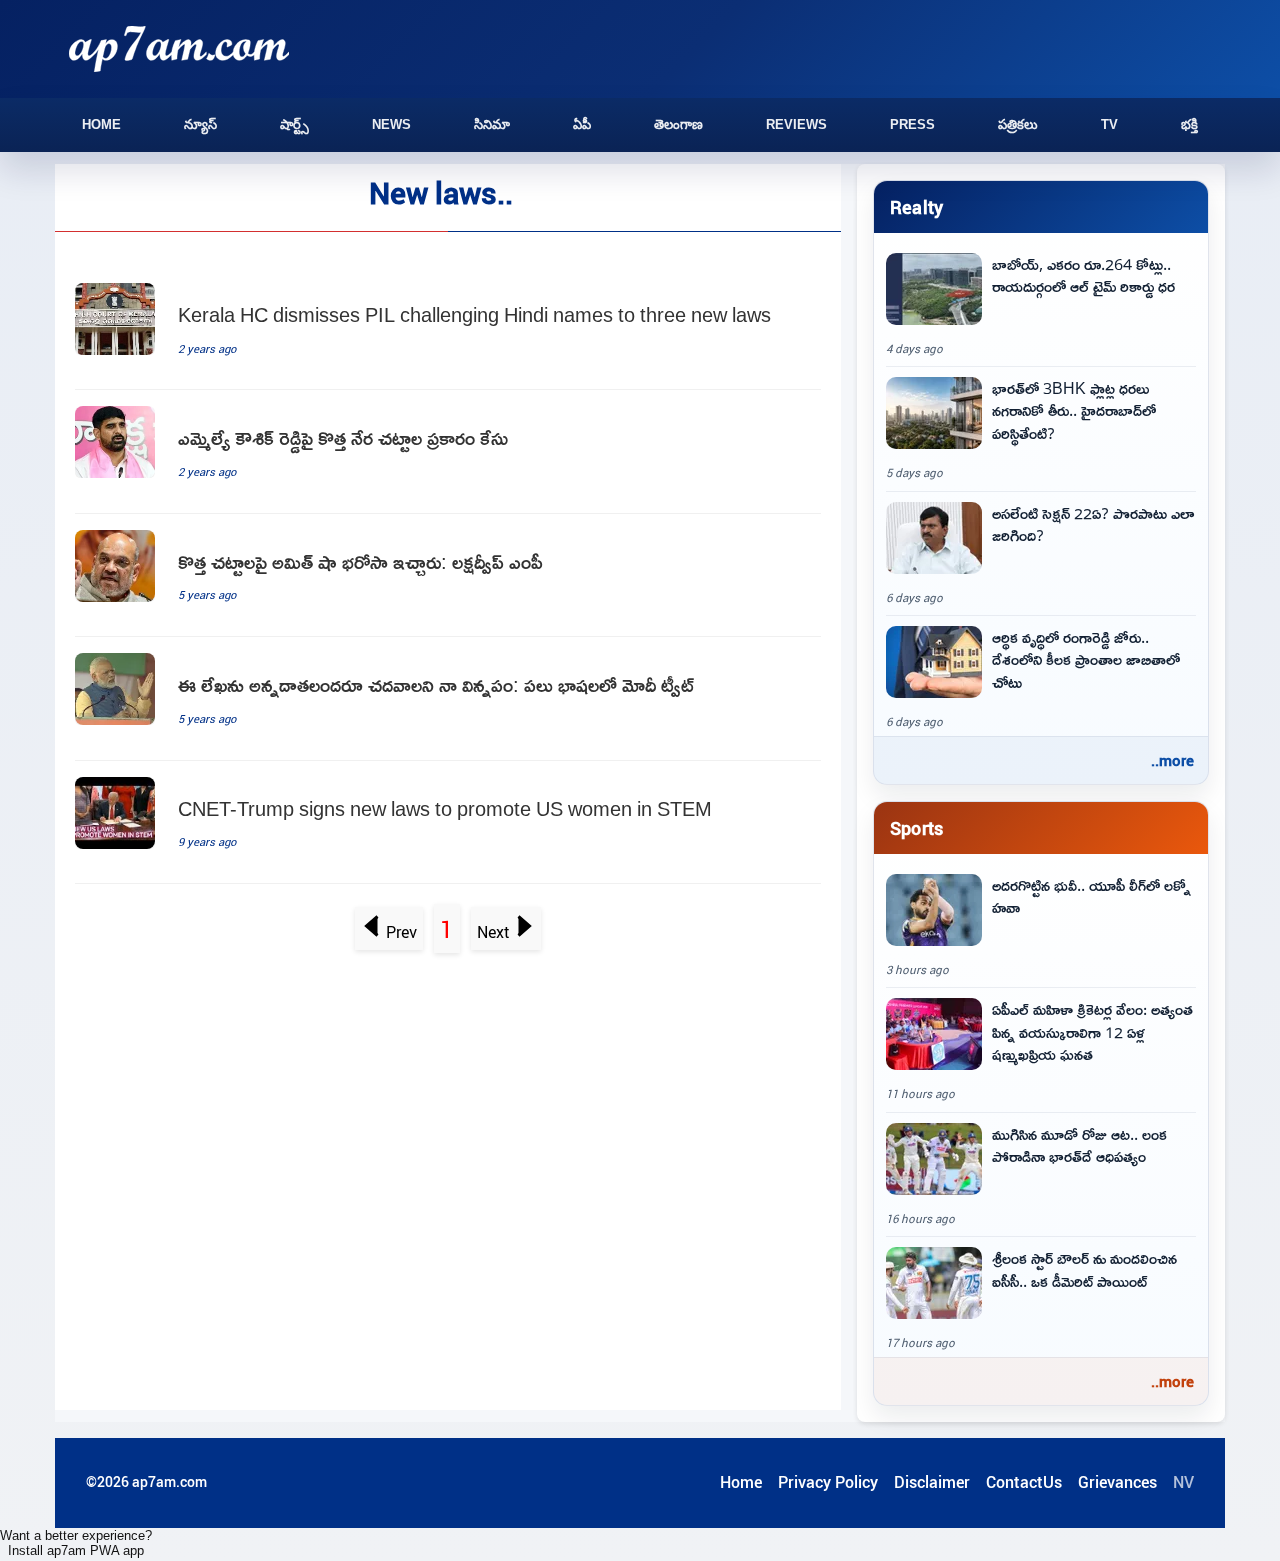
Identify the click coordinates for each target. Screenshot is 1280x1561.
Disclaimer (932, 1482)
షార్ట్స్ (294, 124)
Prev (401, 932)
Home (101, 124)
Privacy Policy (828, 1482)
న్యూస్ (200, 124)
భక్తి (1189, 124)
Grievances (1117, 1482)
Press (912, 124)
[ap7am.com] (179, 48)
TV (1109, 124)
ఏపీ (582, 124)
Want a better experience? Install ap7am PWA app (76, 1543)
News (391, 124)
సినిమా (492, 124)
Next (493, 932)
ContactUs (1024, 1482)
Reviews (796, 124)
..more (1172, 760)
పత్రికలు (1018, 124)
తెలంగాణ (678, 124)
